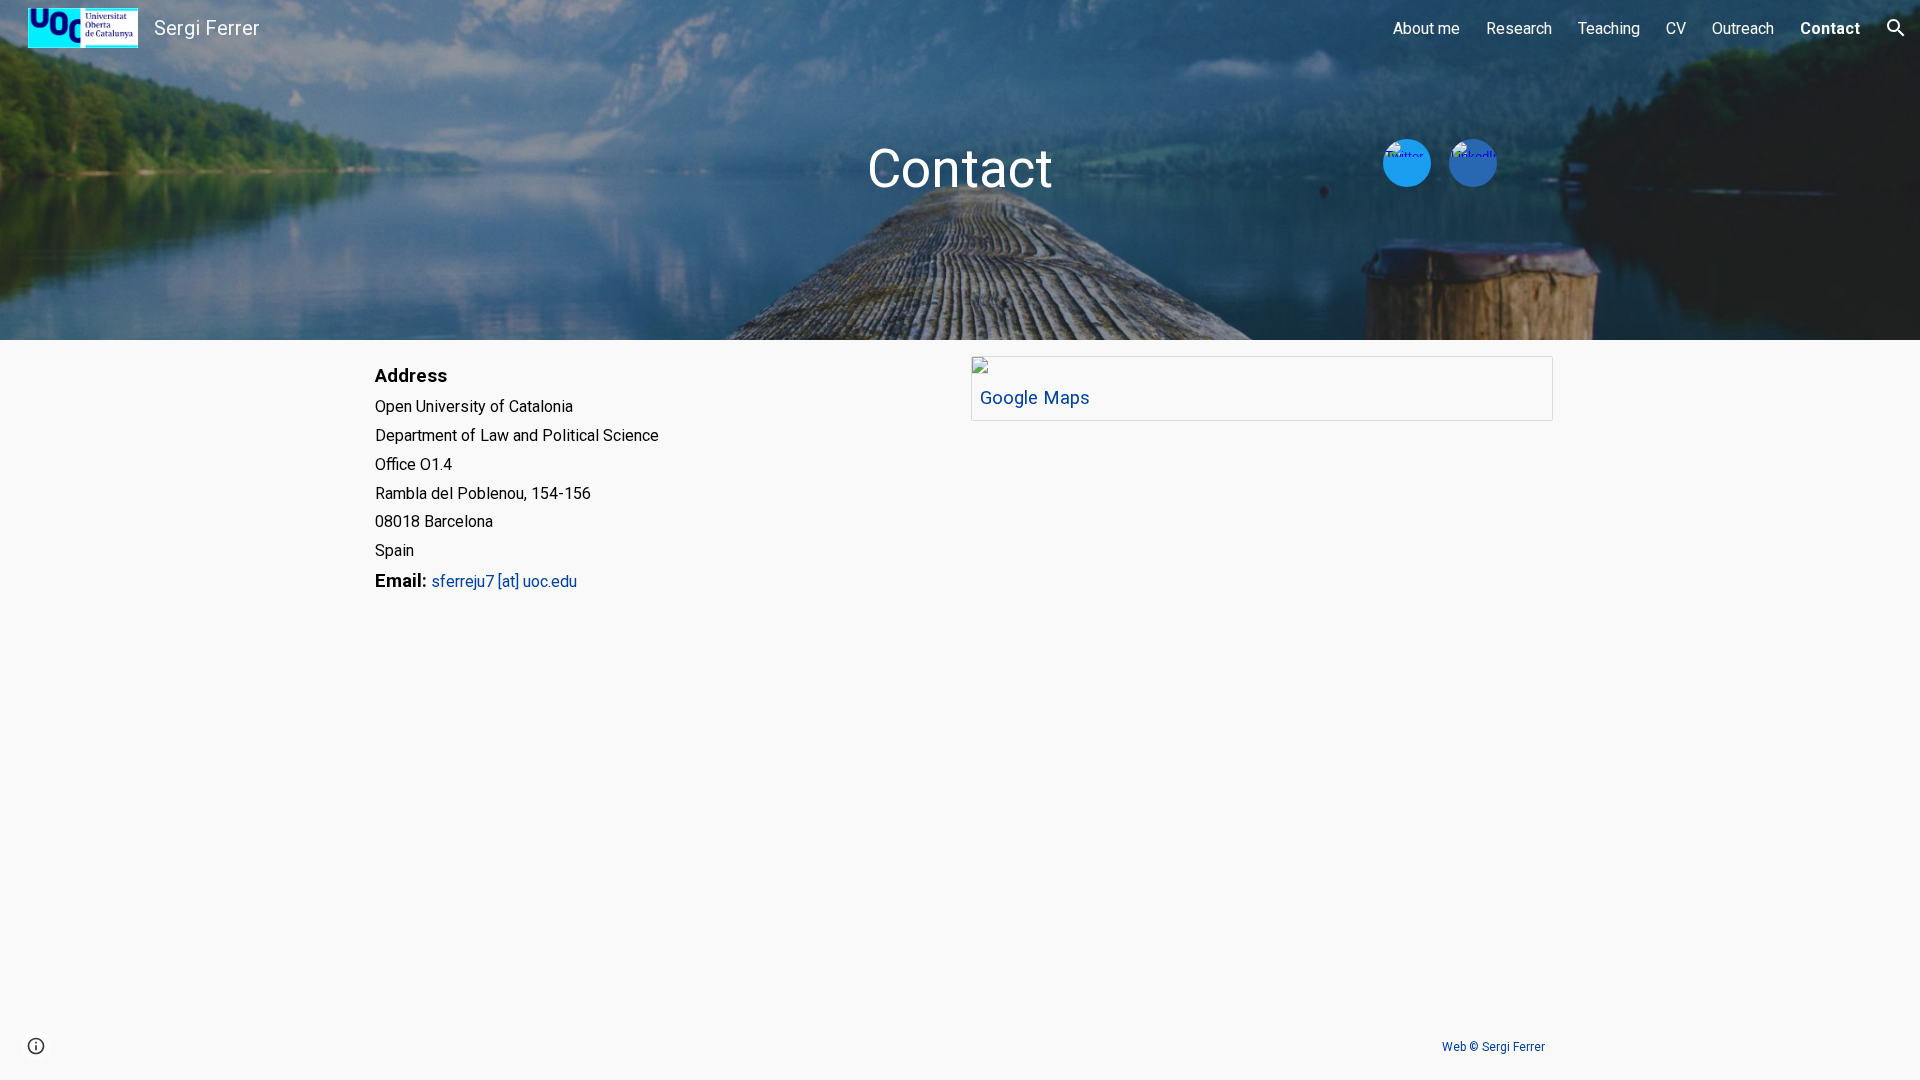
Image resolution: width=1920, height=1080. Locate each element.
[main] (959, 170)
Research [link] (1519, 28)
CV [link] (1676, 28)
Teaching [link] (1609, 28)
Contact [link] (1830, 28)
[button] (1896, 28)
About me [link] (1426, 28)
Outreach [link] (1743, 28)
